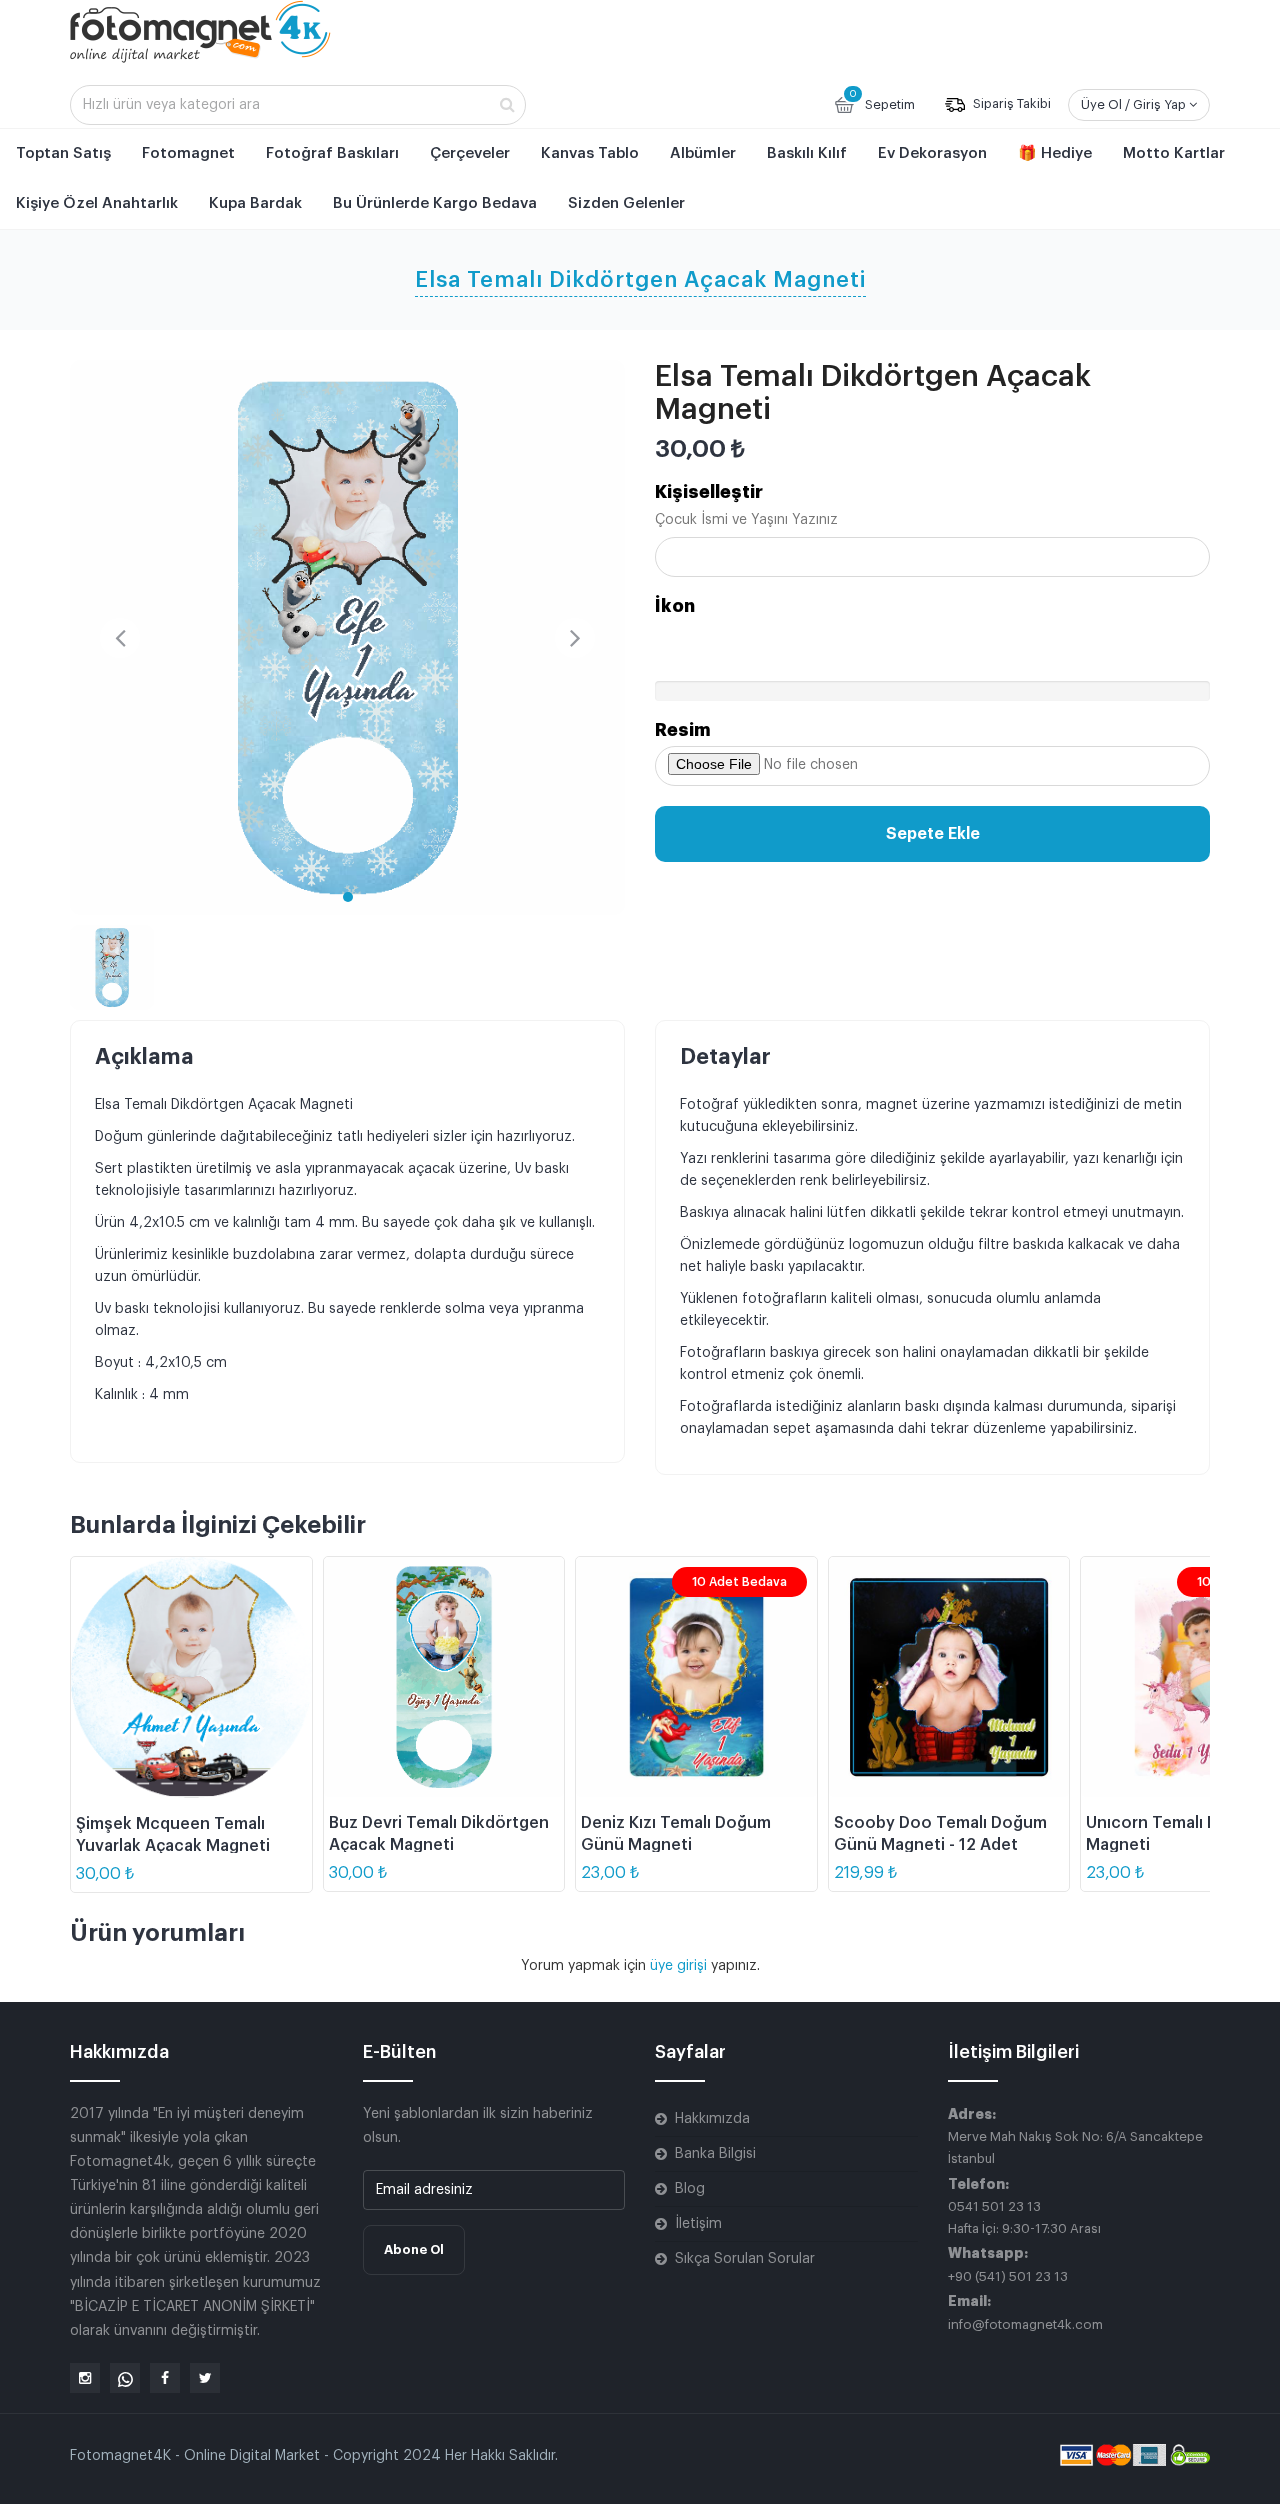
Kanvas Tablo (590, 153)
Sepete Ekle (933, 834)
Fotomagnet (188, 153)
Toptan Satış (63, 153)
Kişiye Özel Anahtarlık (97, 203)
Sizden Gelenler (626, 203)
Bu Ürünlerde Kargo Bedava (435, 203)
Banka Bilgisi (715, 2154)
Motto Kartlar (1174, 153)
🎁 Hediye (1055, 153)
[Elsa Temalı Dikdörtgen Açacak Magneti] (347, 637)
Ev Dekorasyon (932, 153)
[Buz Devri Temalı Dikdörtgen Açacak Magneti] (444, 1677)
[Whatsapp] (125, 2378)
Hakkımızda (712, 2119)
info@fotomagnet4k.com (1025, 2324)
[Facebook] (165, 2378)
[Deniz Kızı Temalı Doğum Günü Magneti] (696, 1677)
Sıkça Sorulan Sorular (745, 2259)
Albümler (703, 153)
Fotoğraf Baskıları (332, 153)
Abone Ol (414, 2249)
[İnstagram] (85, 2378)
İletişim (698, 2224)
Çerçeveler (470, 153)
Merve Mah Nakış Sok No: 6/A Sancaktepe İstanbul (1075, 2147)
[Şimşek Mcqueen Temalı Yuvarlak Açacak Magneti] (191, 1677)
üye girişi (680, 1966)
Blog (690, 2189)
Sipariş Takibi (1010, 104)
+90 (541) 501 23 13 (1008, 2276)
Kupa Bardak (255, 203)
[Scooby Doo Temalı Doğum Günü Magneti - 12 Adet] (949, 1677)
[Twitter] (205, 2378)
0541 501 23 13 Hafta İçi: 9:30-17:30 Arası (1024, 2217)
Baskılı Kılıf (807, 153)
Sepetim (882, 100)
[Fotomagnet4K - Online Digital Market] (200, 31)
